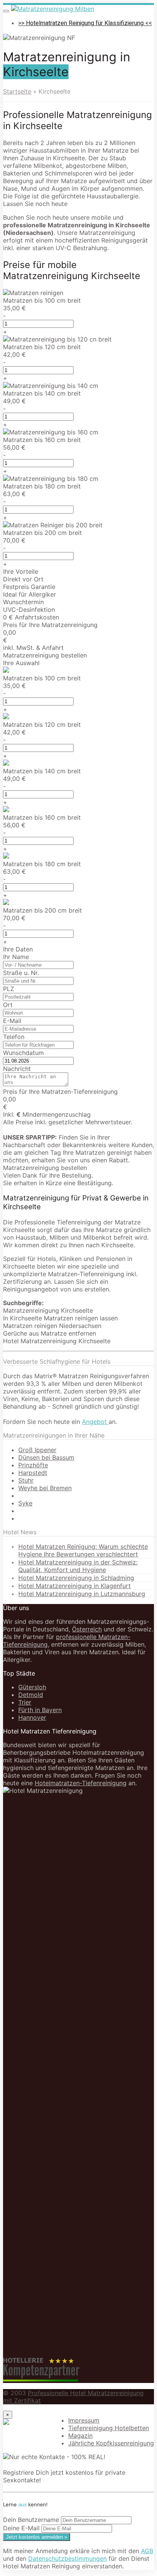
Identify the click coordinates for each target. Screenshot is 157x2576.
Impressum (84, 2420)
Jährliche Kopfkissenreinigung (111, 2443)
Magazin (80, 2436)
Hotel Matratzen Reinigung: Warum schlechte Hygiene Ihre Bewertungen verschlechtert (83, 1550)
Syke (25, 1503)
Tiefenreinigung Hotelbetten (109, 2428)
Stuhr (26, 1480)
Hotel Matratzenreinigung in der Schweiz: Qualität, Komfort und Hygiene (78, 1566)
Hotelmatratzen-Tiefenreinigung (81, 1783)
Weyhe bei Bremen (45, 1488)
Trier (25, 1702)
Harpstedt (33, 1473)
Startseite (17, 91)
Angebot (95, 1422)
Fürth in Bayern (40, 1710)
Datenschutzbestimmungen (67, 2558)
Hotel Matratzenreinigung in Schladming (76, 1578)
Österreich (87, 1629)
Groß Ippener (37, 1450)
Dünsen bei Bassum (46, 1457)
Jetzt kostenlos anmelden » (37, 2537)
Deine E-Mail (21, 2528)
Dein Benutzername (31, 2520)
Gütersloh (32, 1687)
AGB (147, 2551)
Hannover (32, 1717)
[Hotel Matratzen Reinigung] (53, 9)
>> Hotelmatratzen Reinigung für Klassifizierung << (85, 23)
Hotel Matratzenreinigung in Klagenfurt (74, 1586)
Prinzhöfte (33, 1465)
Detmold (31, 1695)
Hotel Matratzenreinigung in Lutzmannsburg (82, 1594)
